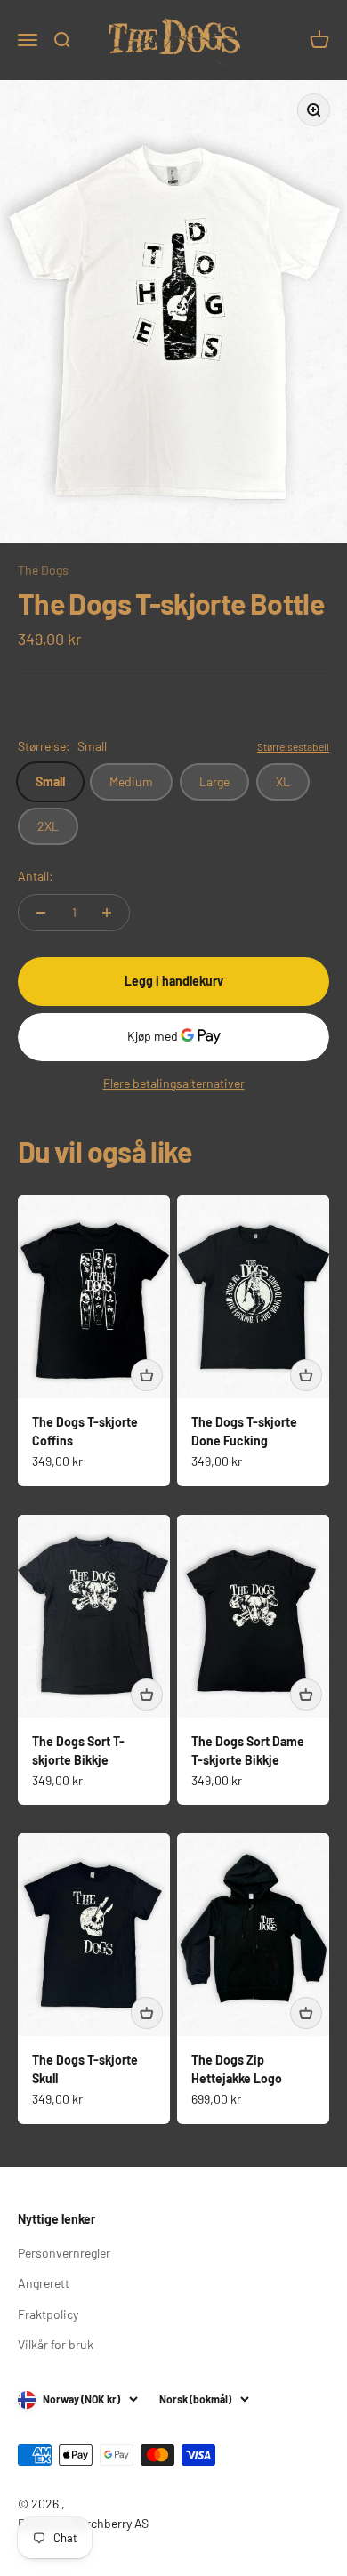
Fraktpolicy (48, 2314)
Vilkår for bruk (56, 2344)
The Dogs (43, 570)
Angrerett (44, 2283)
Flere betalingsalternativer (174, 1083)
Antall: (36, 876)
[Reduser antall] (41, 913)
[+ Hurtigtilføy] (147, 1375)
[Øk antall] (107, 913)
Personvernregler (64, 2253)
